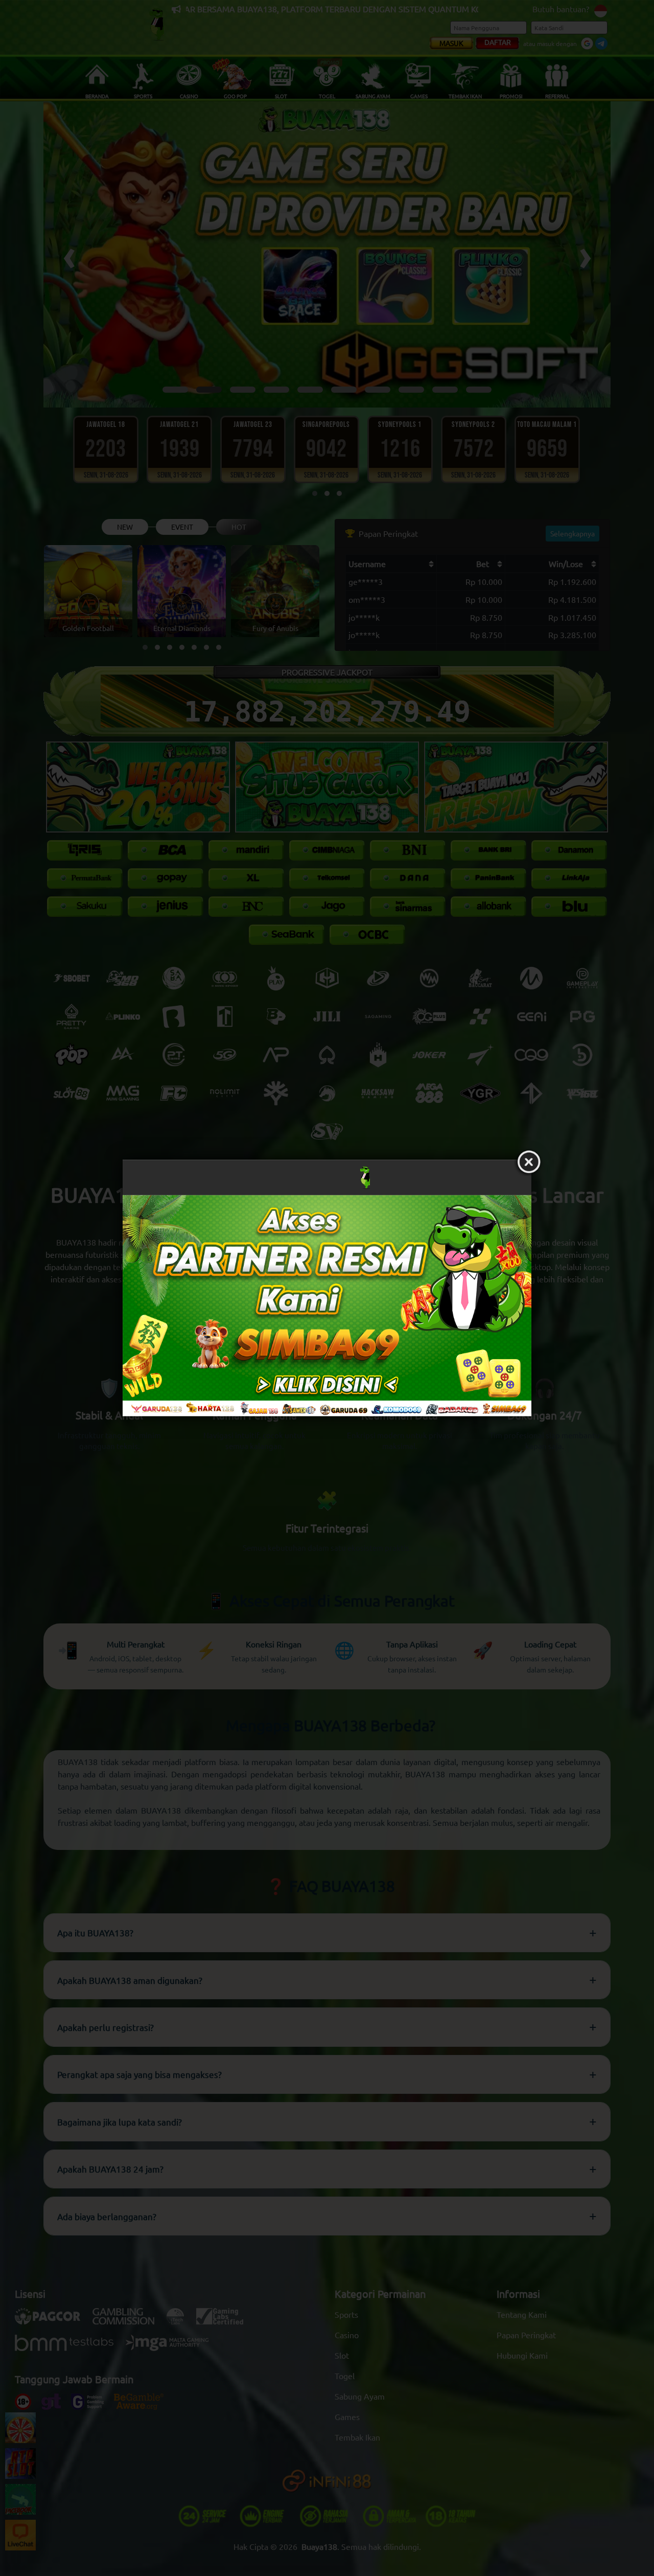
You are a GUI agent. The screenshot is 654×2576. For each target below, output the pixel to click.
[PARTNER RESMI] (327, 1305)
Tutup (529, 1162)
